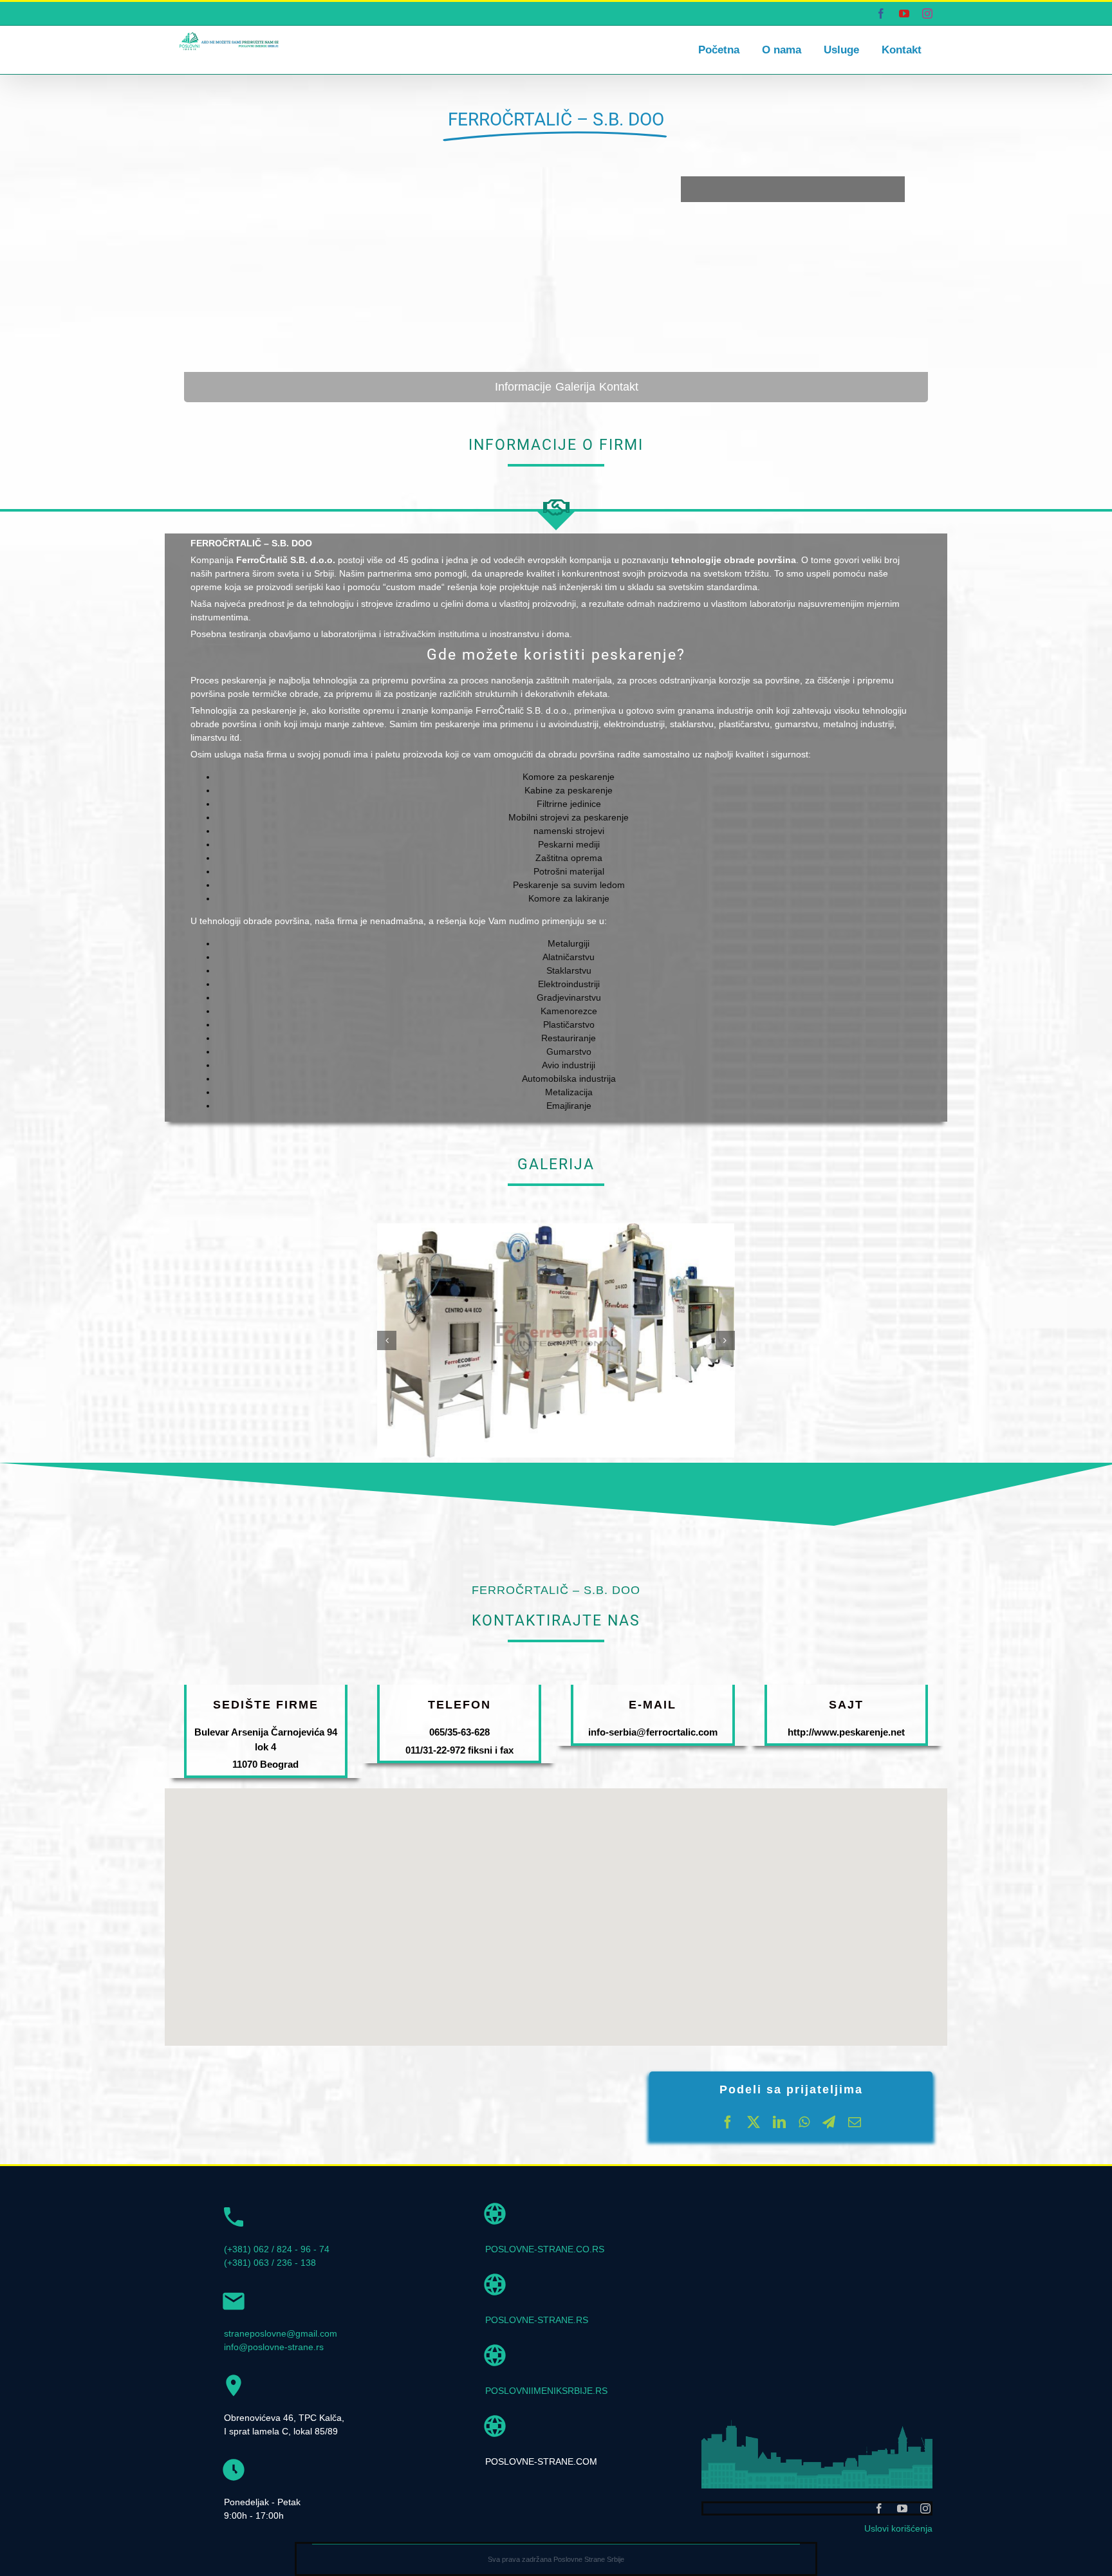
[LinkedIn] (779, 2122)
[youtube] (902, 2508)
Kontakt (619, 387)
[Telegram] (829, 2122)
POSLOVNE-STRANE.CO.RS (545, 2249)
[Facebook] (728, 2122)
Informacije (523, 387)
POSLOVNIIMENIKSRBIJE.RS (546, 2391)
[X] (754, 2122)
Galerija (575, 387)
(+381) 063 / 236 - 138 (270, 2263)
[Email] (855, 2122)
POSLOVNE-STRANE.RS (537, 2320)
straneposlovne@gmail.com (281, 2333)
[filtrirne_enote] (556, 1228)
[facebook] (879, 2508)
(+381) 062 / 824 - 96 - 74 (277, 2249)
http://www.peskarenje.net (846, 1732)
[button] (387, 1340)
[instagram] (925, 2508)
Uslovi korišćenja (898, 2528)
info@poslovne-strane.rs (274, 2347)
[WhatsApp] (804, 2122)
